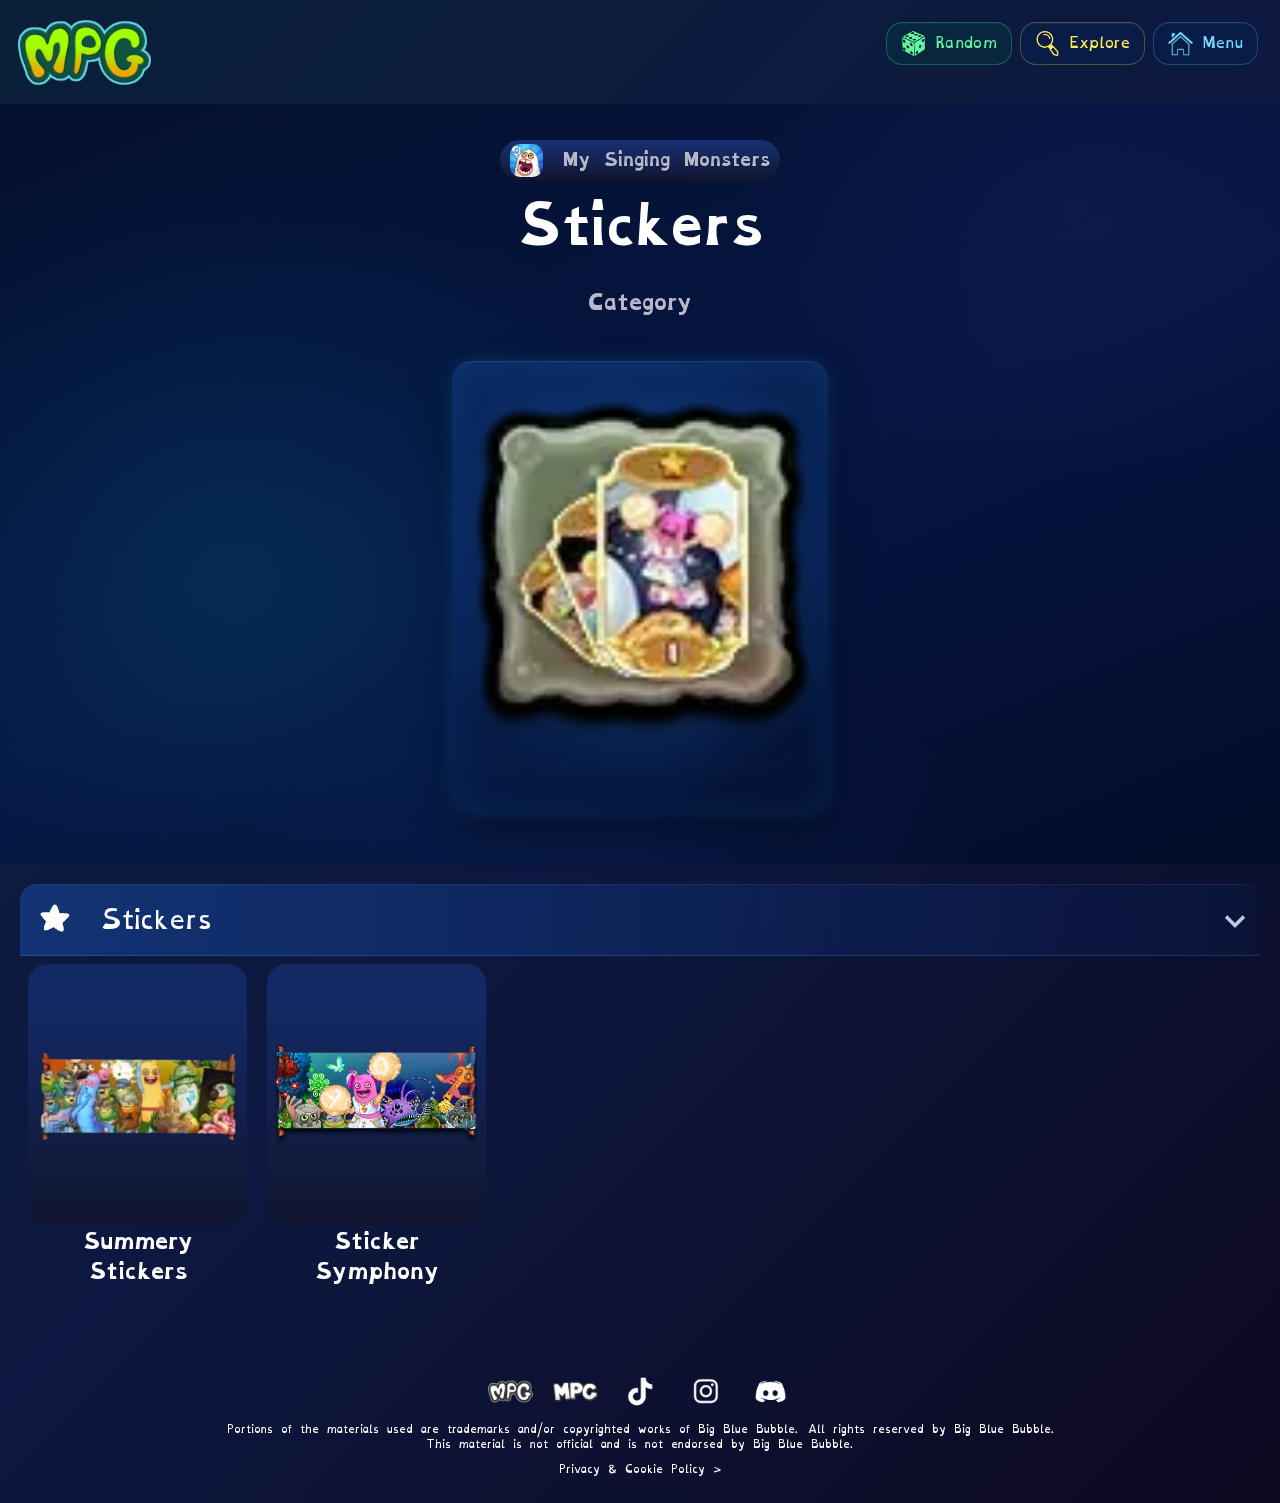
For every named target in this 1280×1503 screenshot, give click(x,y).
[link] (640, 160)
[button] (640, 920)
